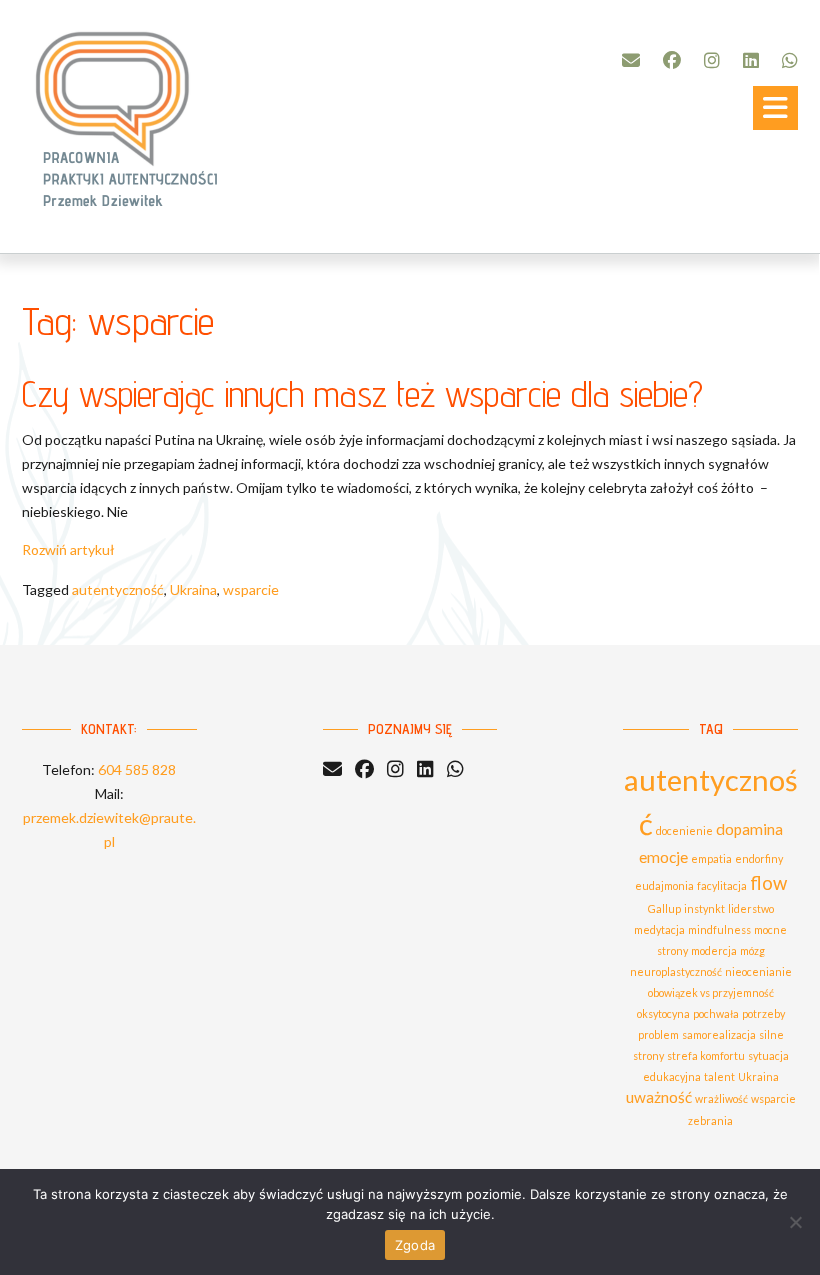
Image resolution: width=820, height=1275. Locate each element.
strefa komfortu (706, 1055)
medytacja (659, 929)
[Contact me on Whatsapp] (790, 60)
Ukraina (193, 589)
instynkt (704, 908)
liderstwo (751, 908)
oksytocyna (663, 1013)
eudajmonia (664, 885)
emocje (663, 857)
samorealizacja (719, 1034)
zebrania (710, 1120)
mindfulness (719, 929)
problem (658, 1034)
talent (719, 1076)
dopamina (749, 829)
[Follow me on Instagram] (712, 60)
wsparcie (251, 589)
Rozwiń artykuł (68, 549)
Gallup (664, 908)
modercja (714, 950)
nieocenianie (758, 971)
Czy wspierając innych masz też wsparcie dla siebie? (362, 393)
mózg (752, 950)
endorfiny (759, 858)
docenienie (684, 830)
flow (768, 883)
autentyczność (118, 589)
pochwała (716, 1013)
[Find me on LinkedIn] (751, 60)
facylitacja (722, 885)
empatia (711, 858)
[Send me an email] (631, 60)
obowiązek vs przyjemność (711, 992)
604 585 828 (137, 769)
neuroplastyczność (676, 971)
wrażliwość (721, 1098)
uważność (659, 1097)
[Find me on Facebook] (672, 60)
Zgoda (415, 1245)
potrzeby (763, 1013)
